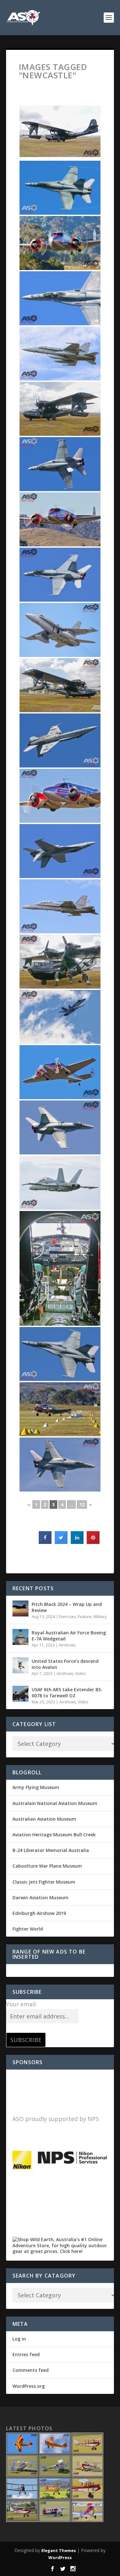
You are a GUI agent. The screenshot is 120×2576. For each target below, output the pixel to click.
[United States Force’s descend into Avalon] (20, 1665)
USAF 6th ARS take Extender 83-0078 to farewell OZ (67, 1692)
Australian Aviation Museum (44, 1819)
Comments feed (31, 2370)
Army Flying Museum (36, 1787)
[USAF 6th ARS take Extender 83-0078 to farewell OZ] (20, 1694)
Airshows (67, 1645)
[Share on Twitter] (61, 1542)
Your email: (21, 2004)
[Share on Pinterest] (93, 1542)
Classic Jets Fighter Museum (44, 1882)
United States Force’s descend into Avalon (65, 1664)
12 (82, 1504)
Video (80, 1674)
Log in (19, 2339)
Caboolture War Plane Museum (47, 1866)
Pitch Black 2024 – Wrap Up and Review (67, 1607)
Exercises (68, 1617)
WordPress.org (29, 2386)
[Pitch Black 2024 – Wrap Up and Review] (20, 1608)
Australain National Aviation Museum (55, 1803)
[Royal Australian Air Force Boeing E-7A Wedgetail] (20, 1637)
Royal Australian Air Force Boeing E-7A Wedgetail (69, 1635)
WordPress (60, 2557)
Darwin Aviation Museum (40, 1897)
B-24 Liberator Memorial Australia (51, 1850)
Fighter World (28, 1929)
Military (100, 1617)
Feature (85, 1617)
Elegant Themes (59, 2550)
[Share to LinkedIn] (77, 1542)
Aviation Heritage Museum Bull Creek (54, 1835)
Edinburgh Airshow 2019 (39, 1913)
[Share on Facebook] (45, 1542)
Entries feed (26, 2354)
